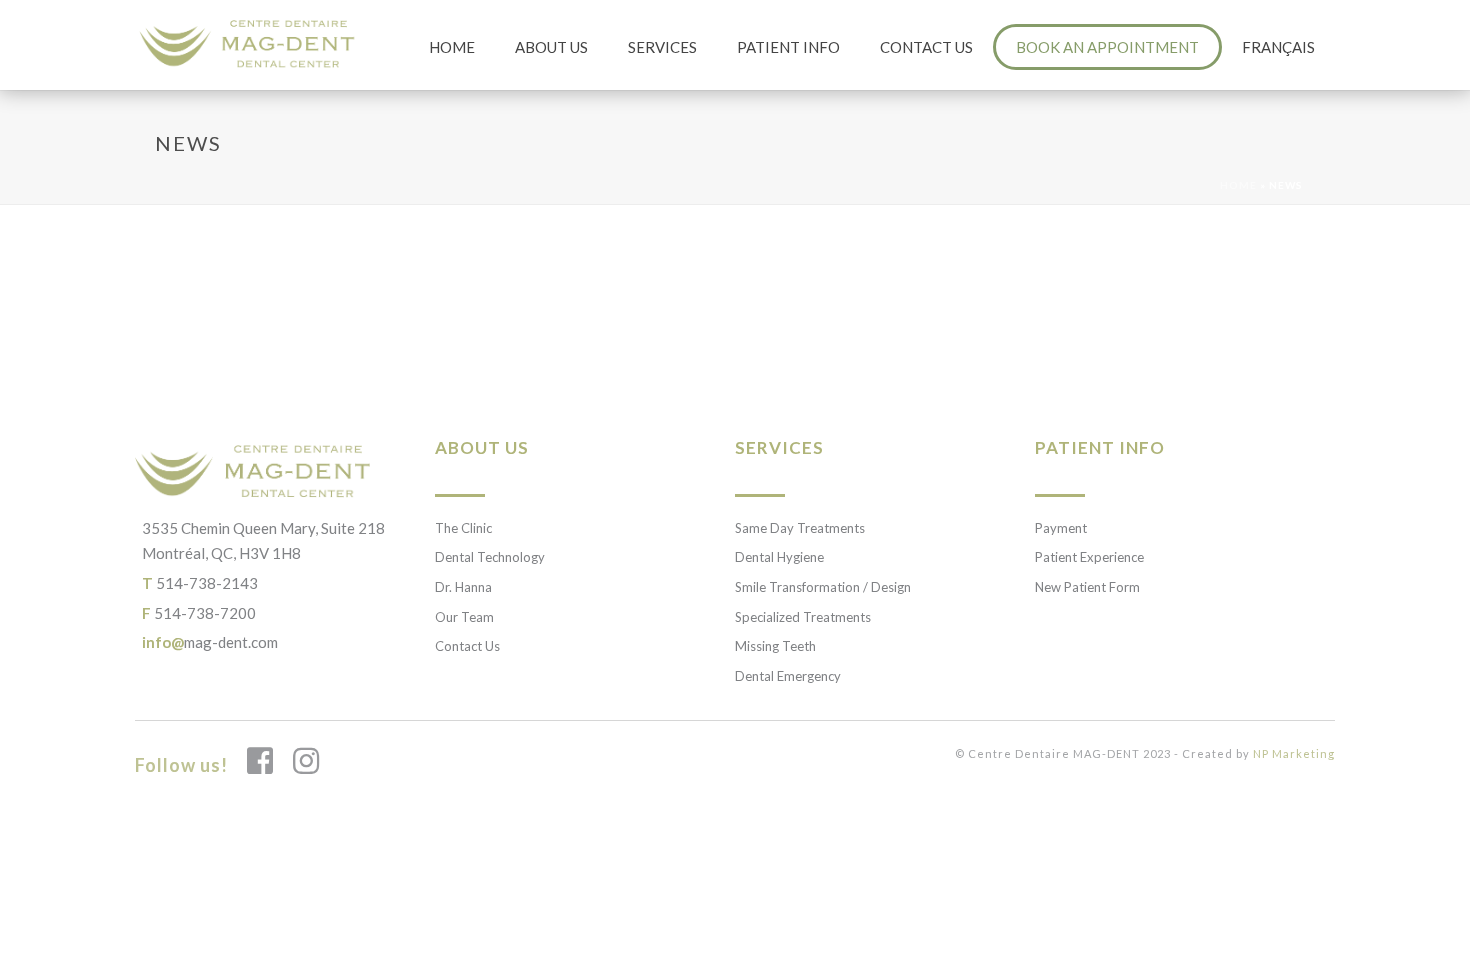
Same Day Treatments (800, 528)
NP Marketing (1294, 753)
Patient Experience (1089, 557)
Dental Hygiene (779, 557)
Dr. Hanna (463, 587)
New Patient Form (1087, 587)
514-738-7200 (199, 613)
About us (551, 47)
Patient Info (788, 47)
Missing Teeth (775, 646)
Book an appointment (1107, 47)
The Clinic (463, 528)
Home (452, 47)
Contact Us (467, 646)
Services (662, 47)
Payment (1061, 528)
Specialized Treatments (803, 617)
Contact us (926, 47)
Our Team (464, 617)
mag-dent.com (210, 642)
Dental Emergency (788, 676)
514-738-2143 (200, 583)
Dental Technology (490, 557)
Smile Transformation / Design (823, 587)
